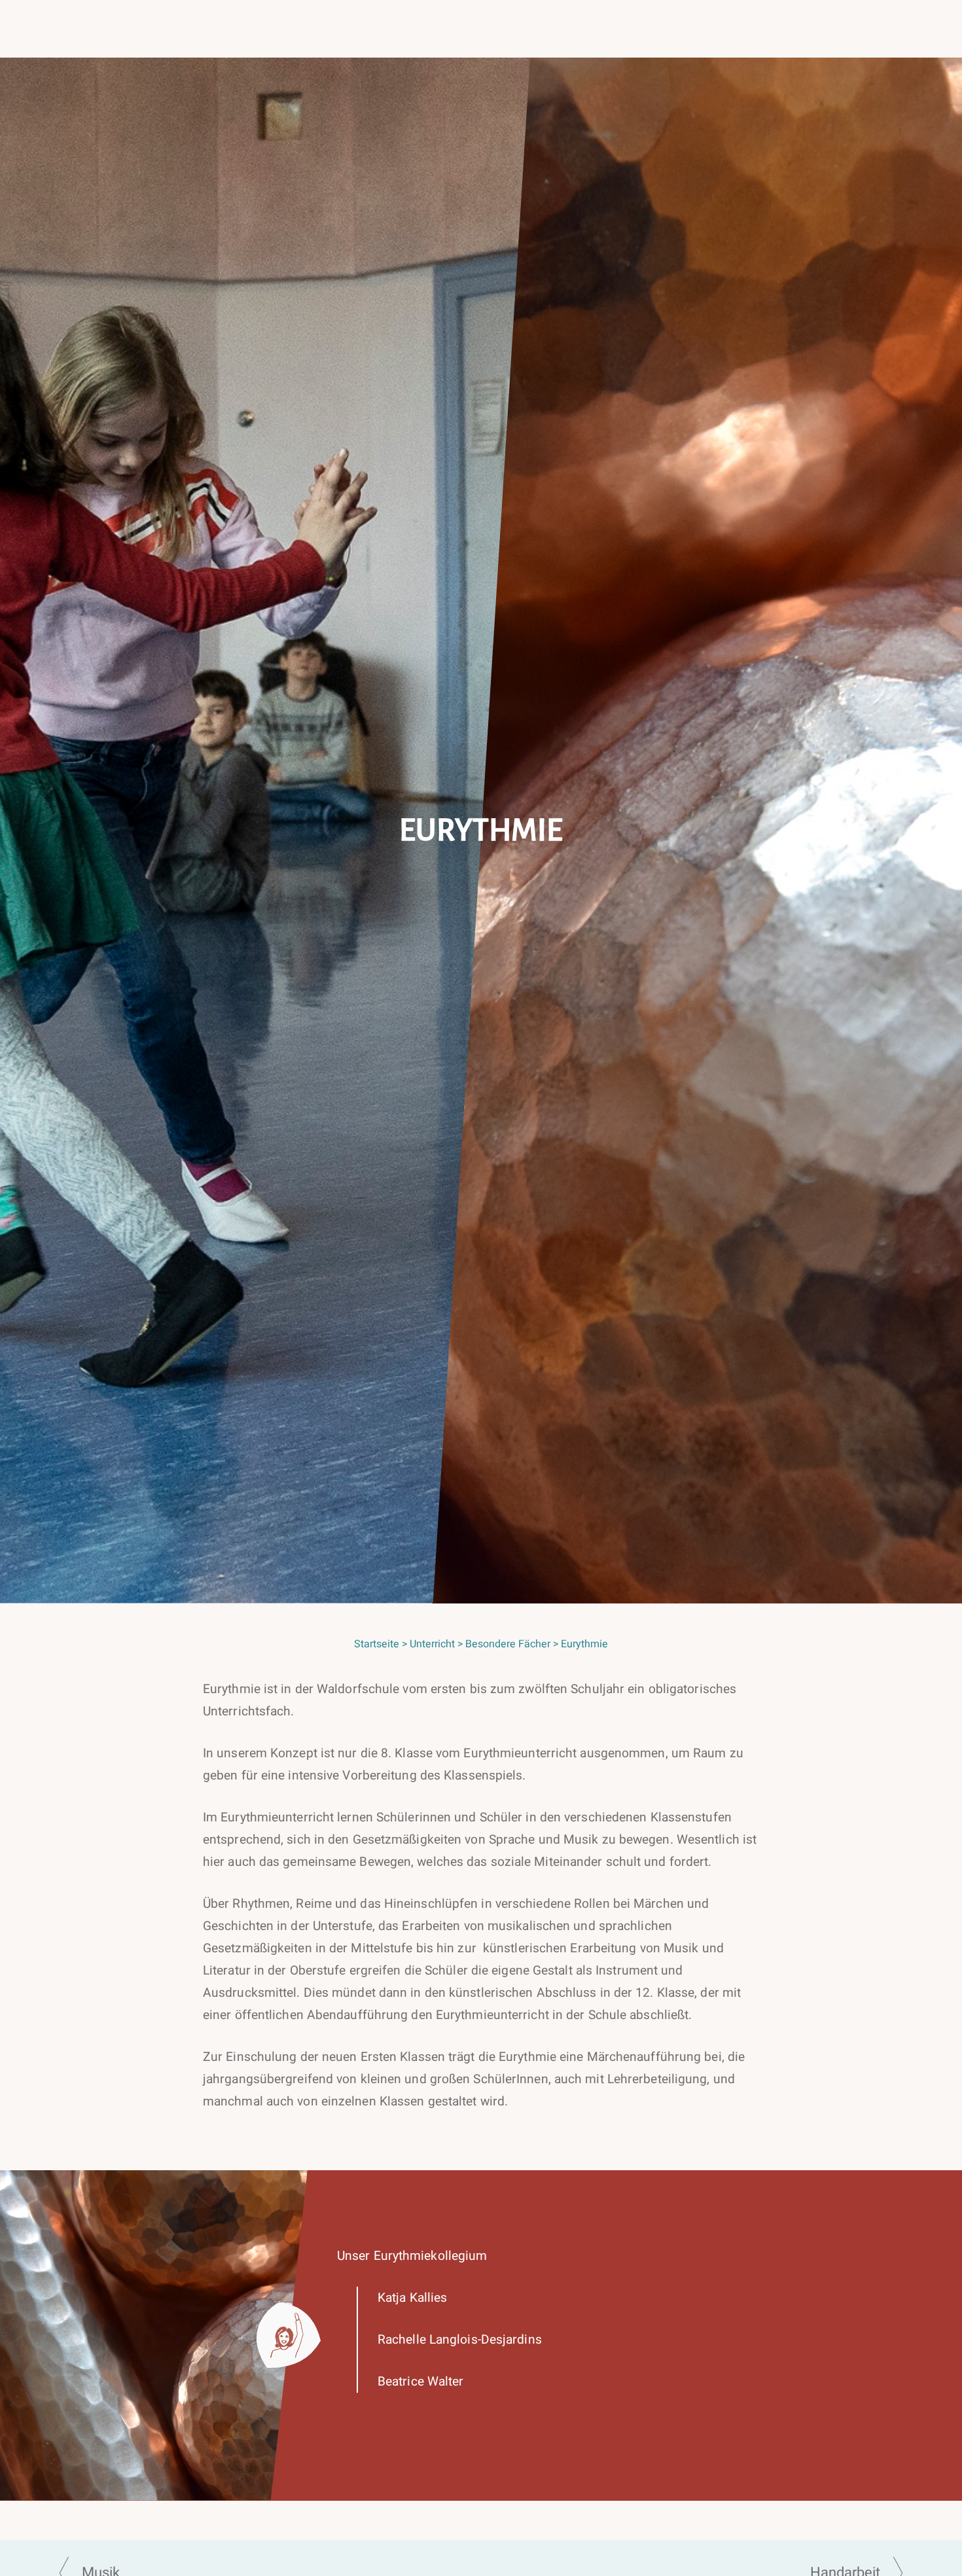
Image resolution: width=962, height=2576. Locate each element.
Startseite (377, 1644)
